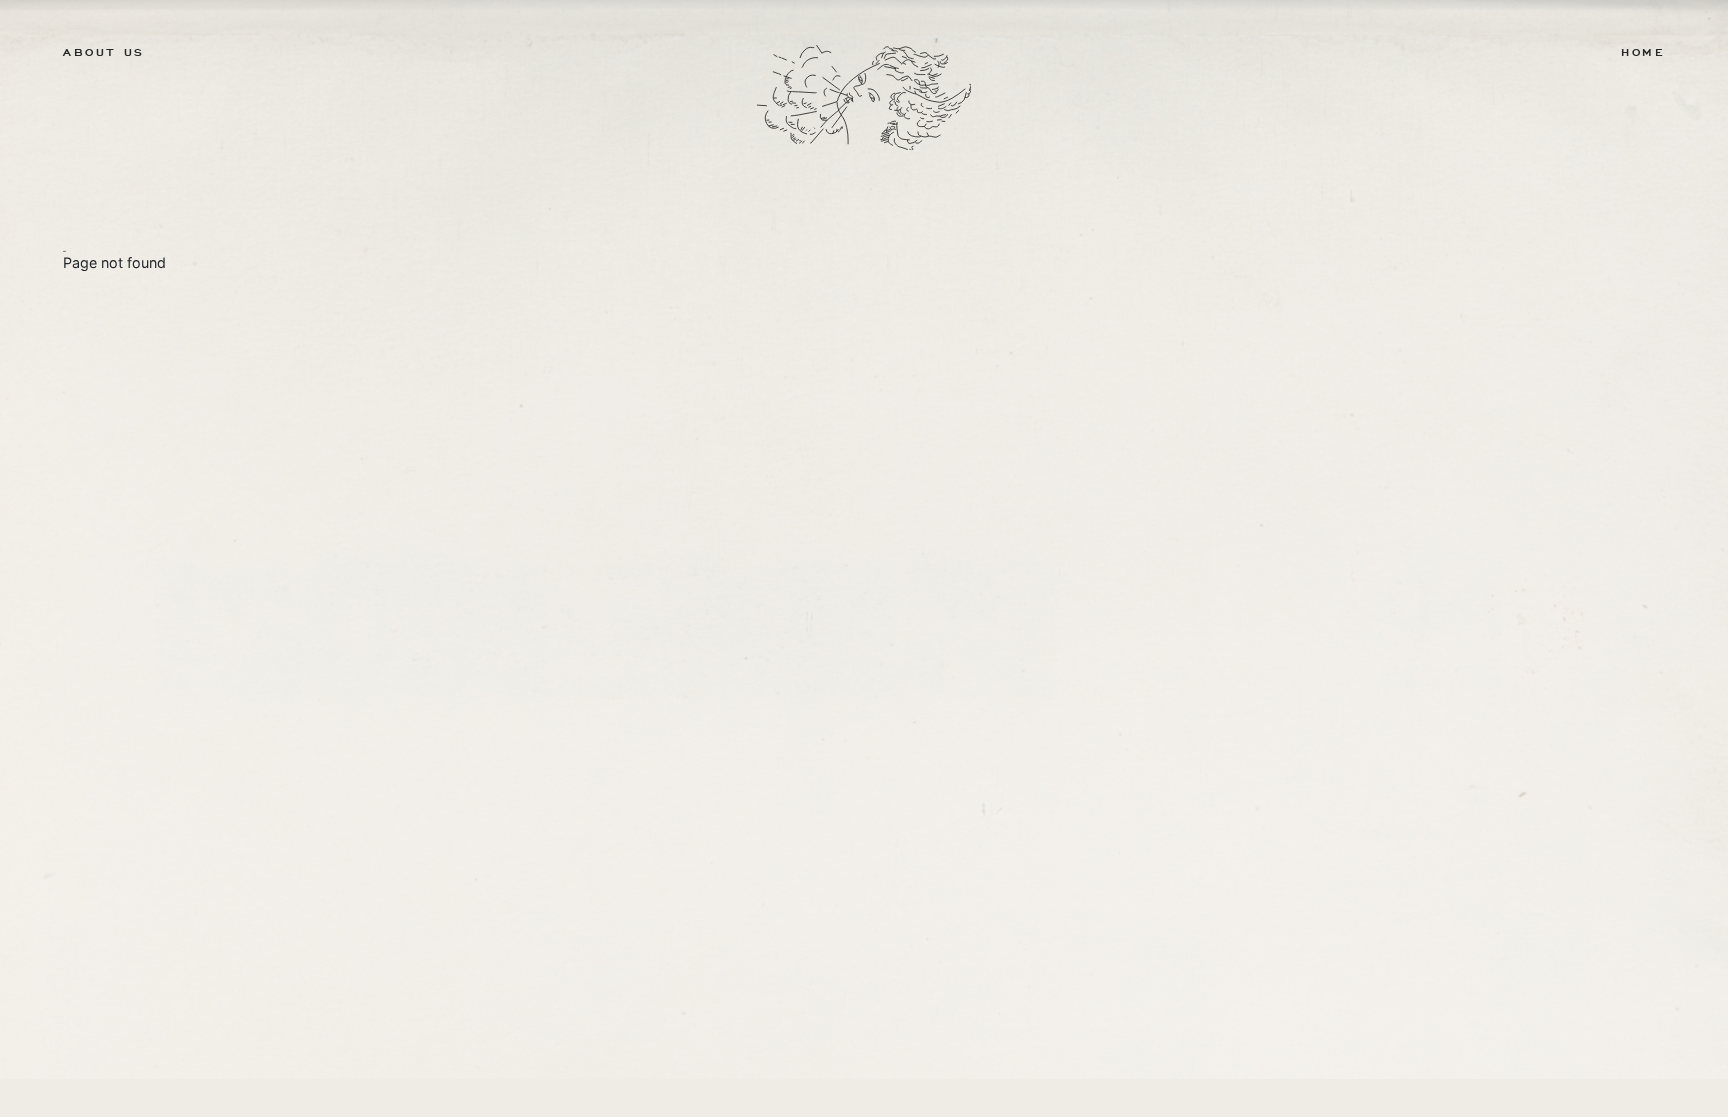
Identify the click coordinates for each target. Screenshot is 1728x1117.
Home (1643, 53)
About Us (104, 53)
